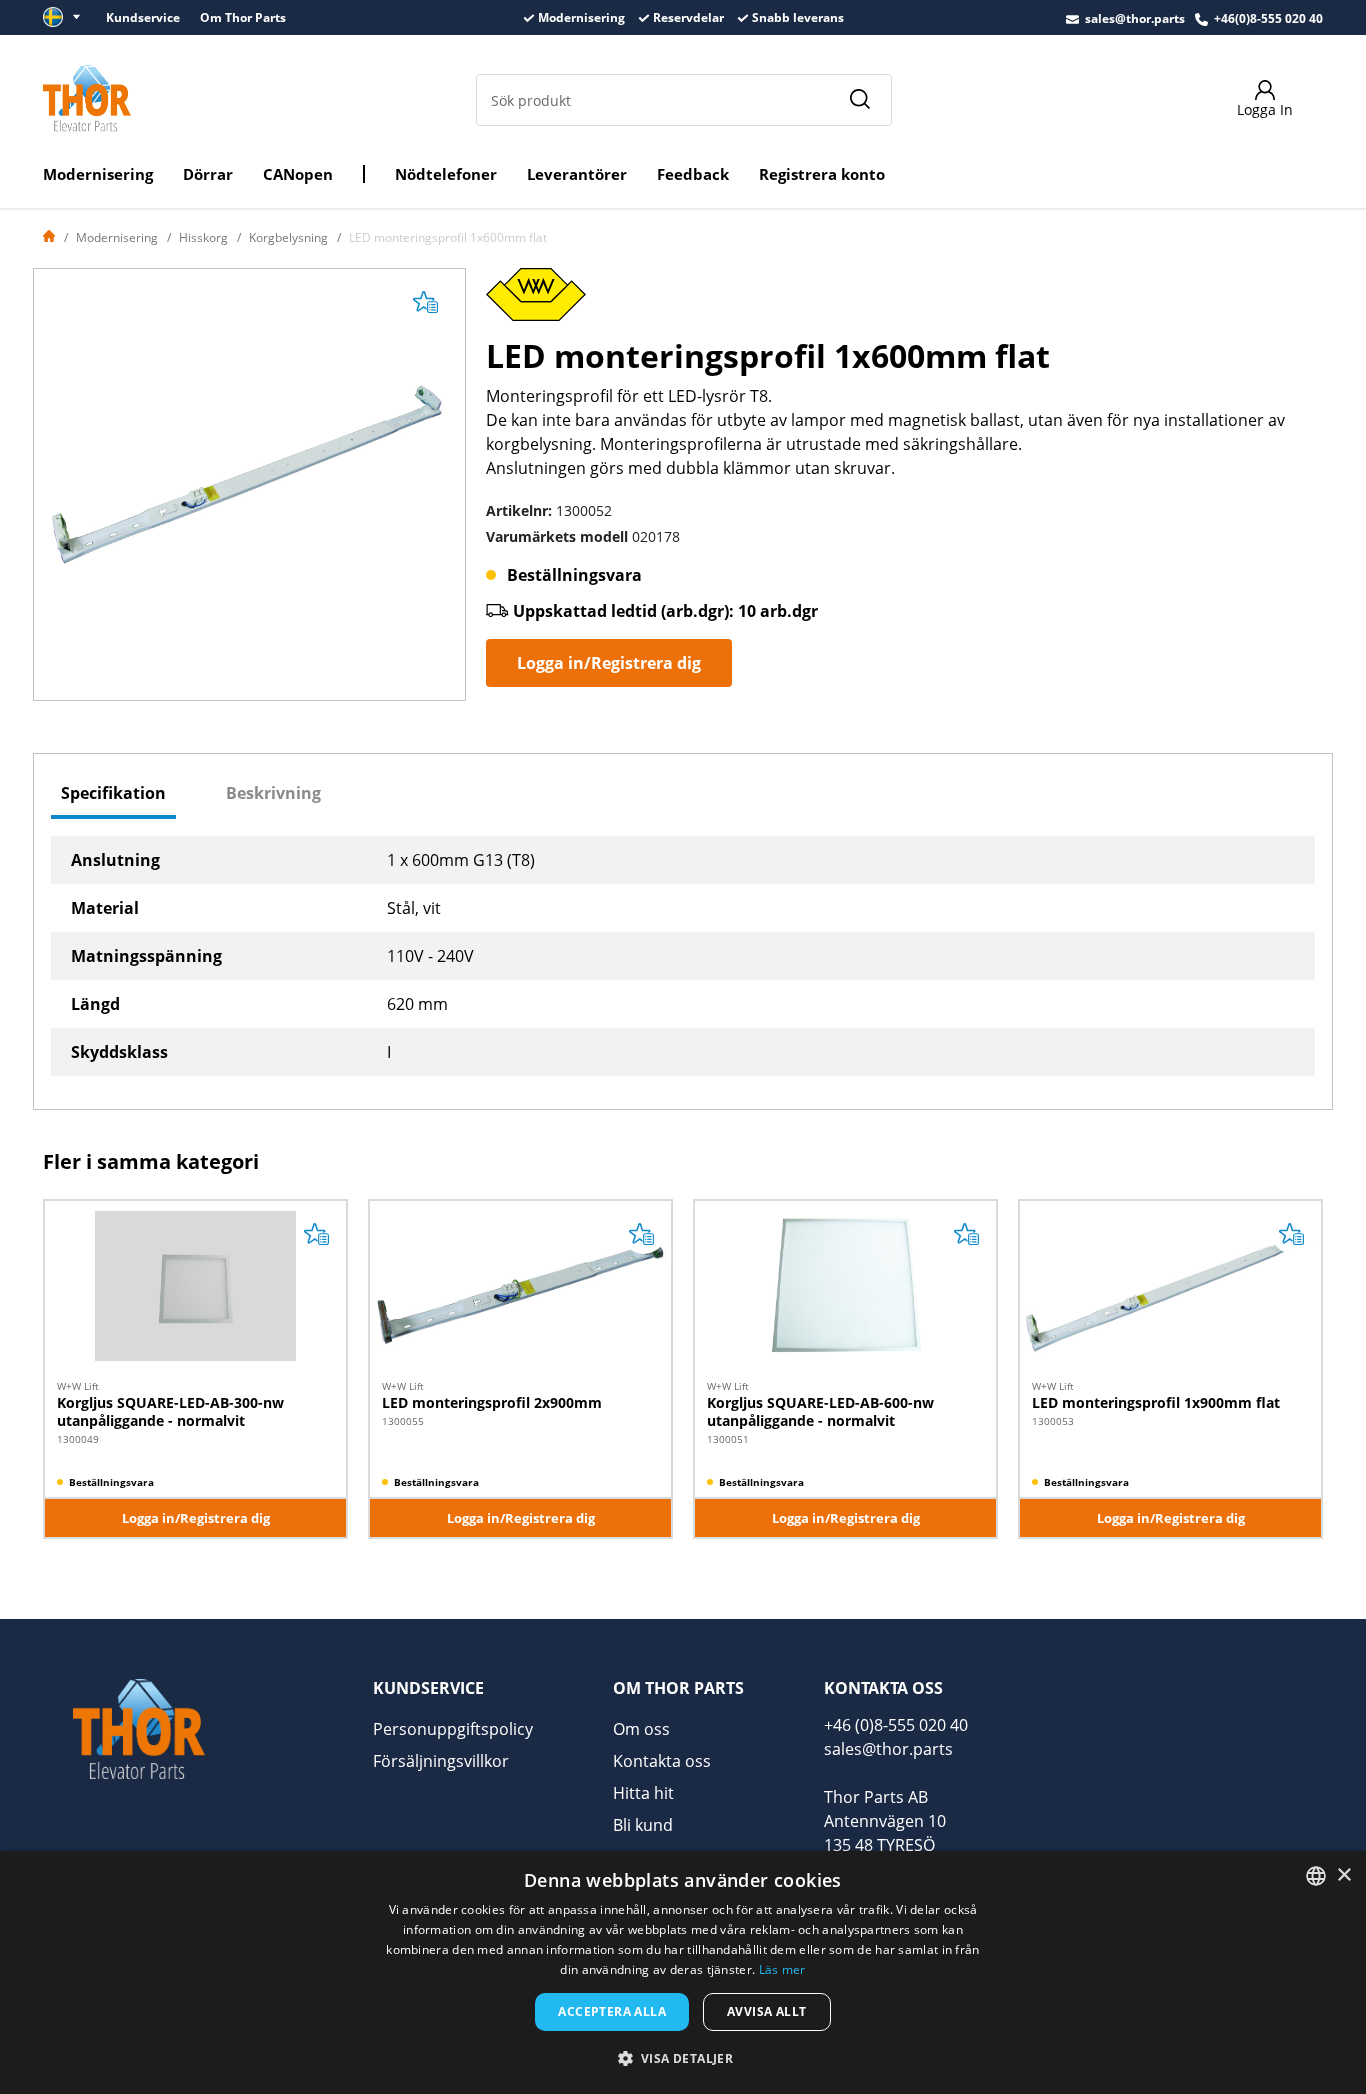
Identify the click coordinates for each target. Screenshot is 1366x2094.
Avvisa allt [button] (766, 2011)
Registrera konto (822, 174)
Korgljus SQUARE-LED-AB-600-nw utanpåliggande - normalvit (820, 1411)
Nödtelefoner (446, 174)
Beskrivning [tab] (273, 793)
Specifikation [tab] (113, 793)
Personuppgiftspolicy (453, 1729)
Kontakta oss (662, 1761)
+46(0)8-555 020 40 (1268, 18)
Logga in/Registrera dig (609, 663)
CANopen (298, 174)
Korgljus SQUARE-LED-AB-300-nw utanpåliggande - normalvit (170, 1411)
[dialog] (683, 1972)
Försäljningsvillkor (441, 1761)
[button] (683, 2058)
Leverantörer (577, 174)
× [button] (1343, 1875)
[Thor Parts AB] (87, 98)
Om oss (641, 1729)
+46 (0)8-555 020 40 (896, 1725)
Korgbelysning (288, 237)
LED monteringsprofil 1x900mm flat (1156, 1402)
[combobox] (1316, 1876)
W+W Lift (78, 1386)
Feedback (693, 174)
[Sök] (859, 100)
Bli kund (643, 1825)
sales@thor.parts (1135, 18)
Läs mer (782, 1969)
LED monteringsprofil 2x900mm (492, 1402)
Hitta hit (643, 1793)
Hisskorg (203, 237)
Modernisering (98, 174)
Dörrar (208, 174)
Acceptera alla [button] (612, 2011)
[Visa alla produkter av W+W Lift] (536, 301)
